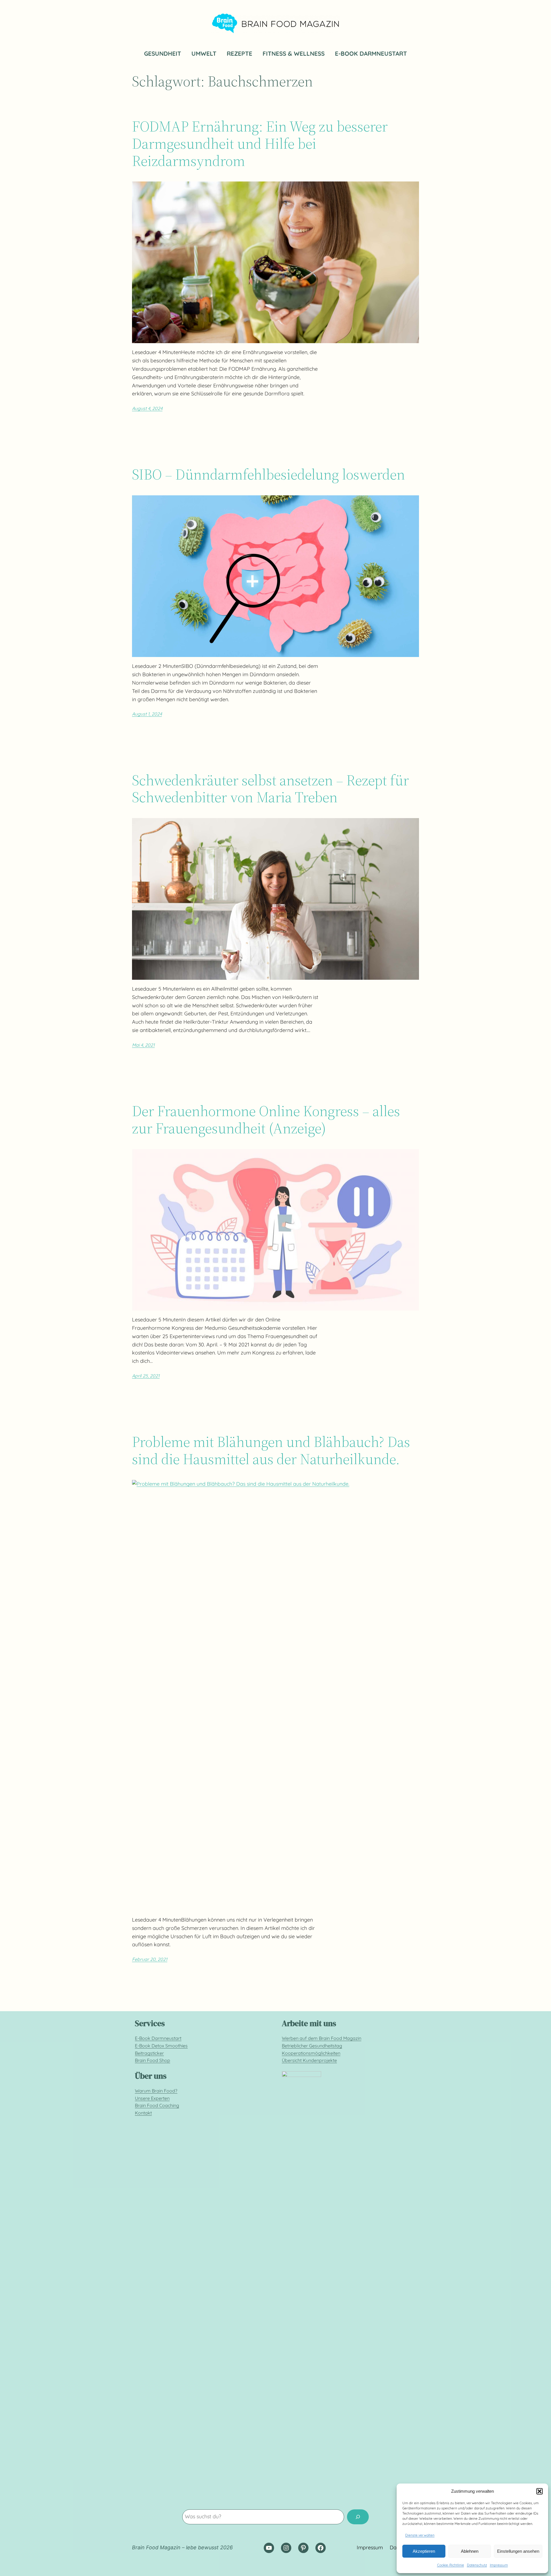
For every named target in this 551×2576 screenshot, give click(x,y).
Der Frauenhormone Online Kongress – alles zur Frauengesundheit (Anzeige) (266, 1120)
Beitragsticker (149, 2053)
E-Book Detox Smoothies (161, 2046)
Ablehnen (470, 2551)
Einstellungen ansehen (518, 2551)
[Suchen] (358, 2517)
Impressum (499, 2565)
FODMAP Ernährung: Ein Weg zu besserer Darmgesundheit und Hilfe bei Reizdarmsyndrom (260, 143)
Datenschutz (477, 2565)
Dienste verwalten (420, 2535)
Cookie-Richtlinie (451, 2565)
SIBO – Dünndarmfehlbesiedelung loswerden (268, 474)
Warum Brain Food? (156, 2091)
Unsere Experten (152, 2098)
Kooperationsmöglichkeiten (311, 2053)
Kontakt (143, 2113)
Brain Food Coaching (157, 2105)
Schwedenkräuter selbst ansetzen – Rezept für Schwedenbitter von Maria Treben (270, 789)
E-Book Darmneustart (158, 2038)
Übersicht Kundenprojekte (309, 2060)
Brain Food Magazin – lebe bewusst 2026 (182, 2547)
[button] (540, 2491)
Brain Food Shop (153, 2060)
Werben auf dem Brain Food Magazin (322, 2038)
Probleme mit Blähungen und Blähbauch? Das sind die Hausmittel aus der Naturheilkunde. (271, 1450)
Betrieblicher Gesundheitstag (312, 2046)
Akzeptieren (424, 2551)
